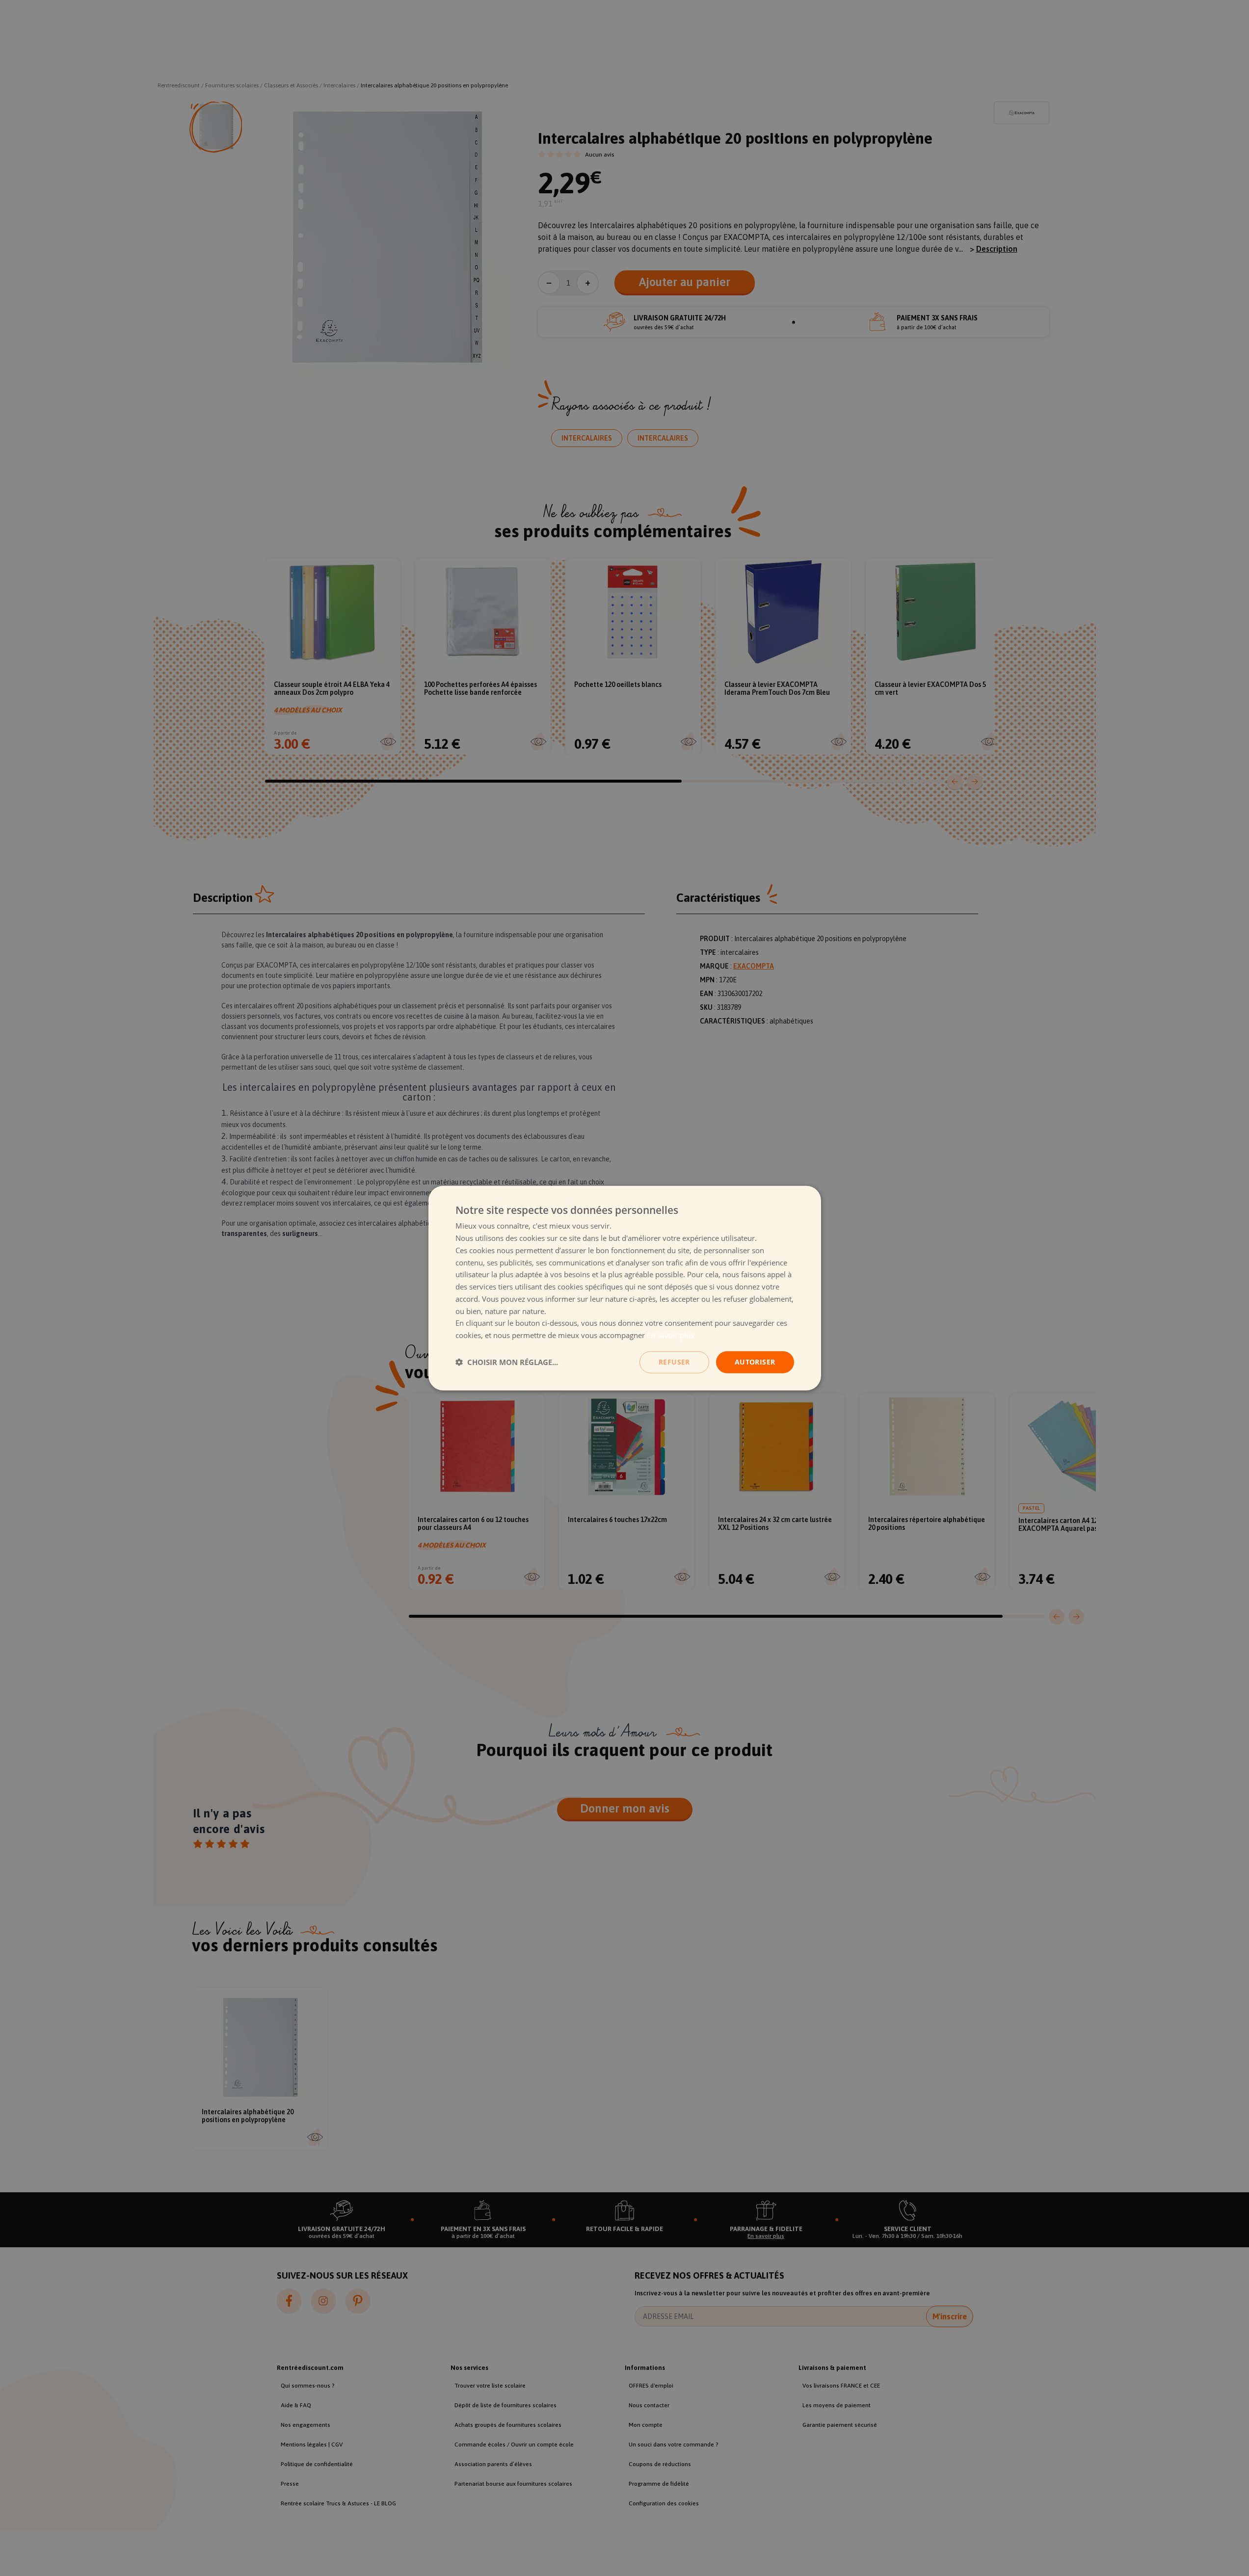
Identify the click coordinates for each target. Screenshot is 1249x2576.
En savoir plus (670, 1335)
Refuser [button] (674, 1362)
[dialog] (625, 1288)
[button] (507, 1362)
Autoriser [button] (755, 1362)
